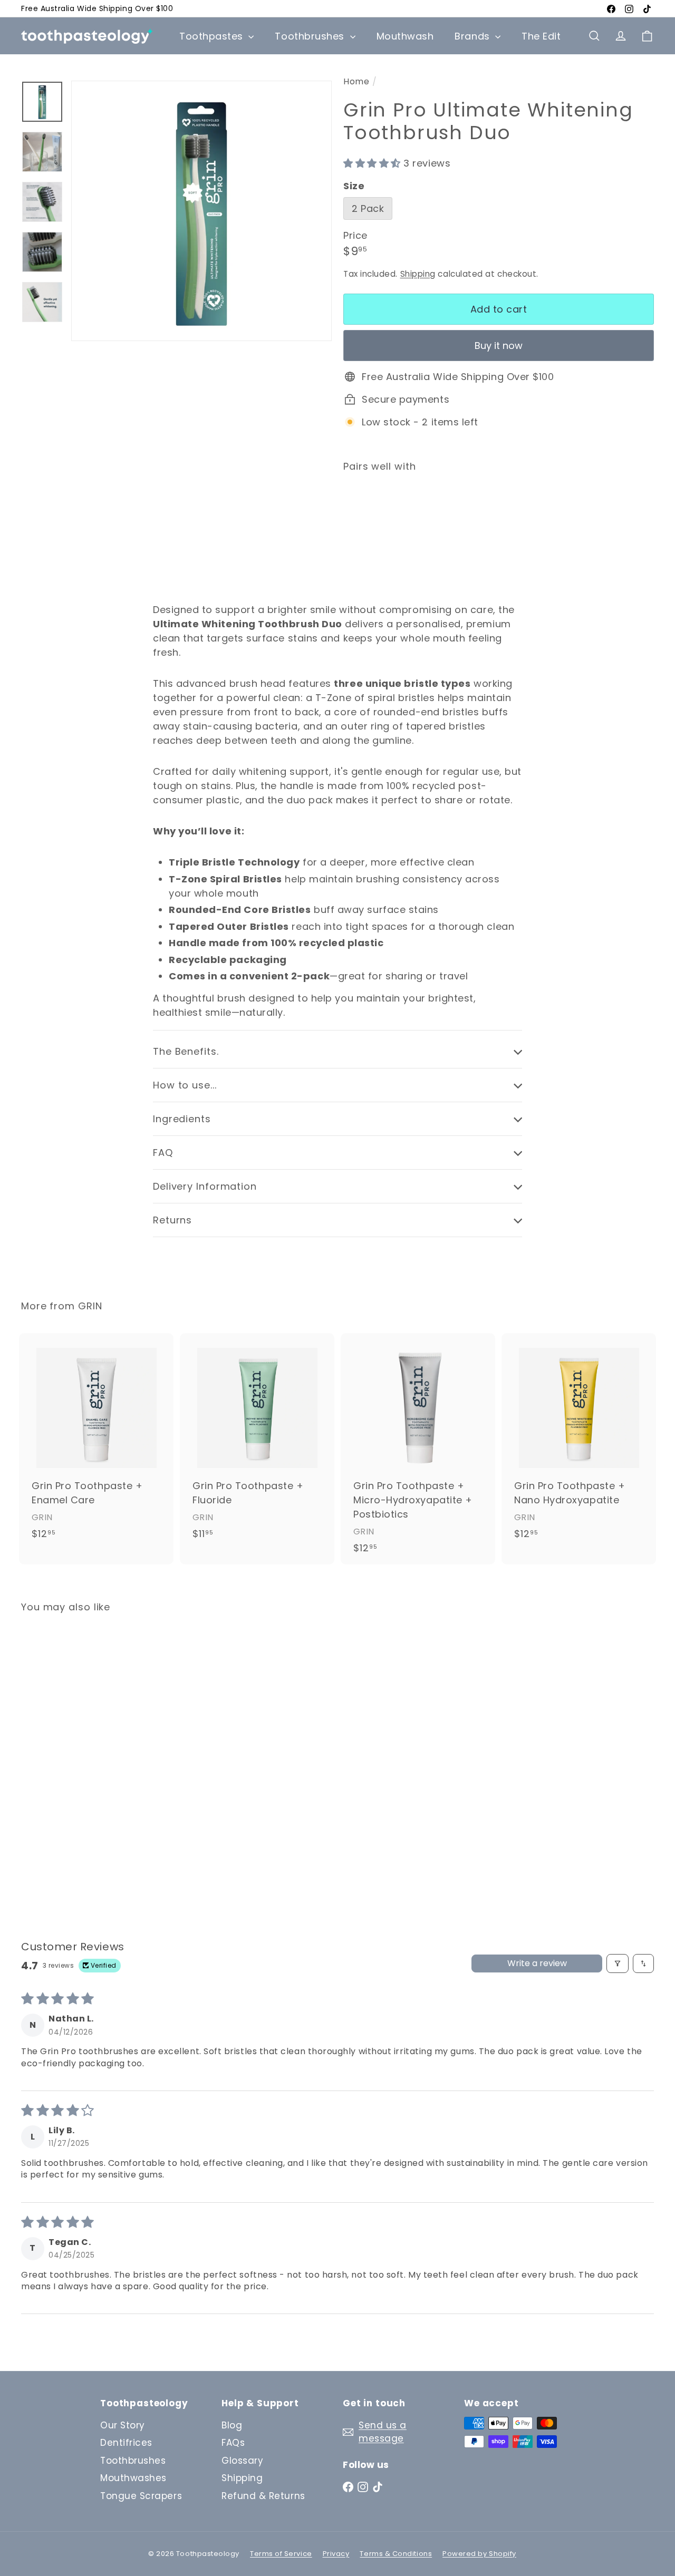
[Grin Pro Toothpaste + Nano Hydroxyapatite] (579, 1442)
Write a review (537, 1963)
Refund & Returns (263, 2496)
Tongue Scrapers (141, 2496)
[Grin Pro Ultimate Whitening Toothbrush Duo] (499, 528)
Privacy (336, 2554)
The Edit (541, 36)
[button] (373, 163)
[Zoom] (201, 211)
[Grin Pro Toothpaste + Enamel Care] (96, 1442)
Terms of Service (281, 2554)
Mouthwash (405, 36)
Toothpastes (213, 36)
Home (356, 81)
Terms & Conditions (396, 2554)
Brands (474, 36)
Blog (232, 2425)
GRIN (90, 1306)
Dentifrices (126, 2443)
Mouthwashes (133, 2478)
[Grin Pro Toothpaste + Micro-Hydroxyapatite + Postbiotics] (418, 1449)
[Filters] (618, 1963)
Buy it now (499, 346)
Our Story (123, 2425)
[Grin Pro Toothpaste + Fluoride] (257, 1442)
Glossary (242, 2461)
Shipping (418, 274)
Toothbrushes (311, 36)
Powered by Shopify (479, 2554)
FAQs (233, 2443)
